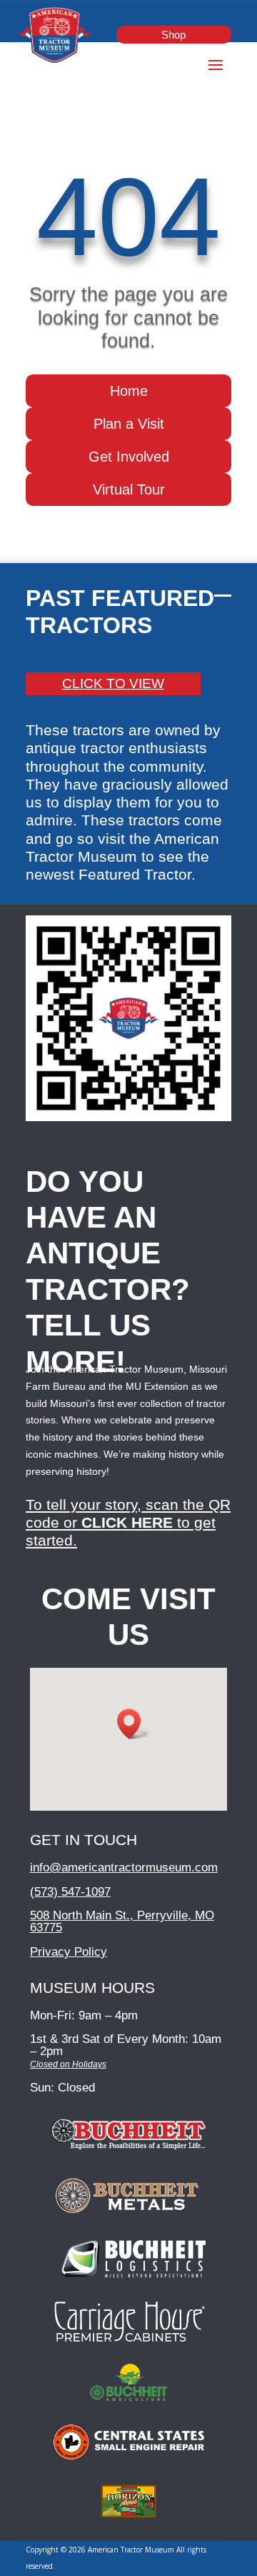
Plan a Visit (129, 424)
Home (129, 391)
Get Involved (129, 457)
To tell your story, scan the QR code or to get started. (128, 1522)
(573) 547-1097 (70, 1892)
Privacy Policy (69, 1952)
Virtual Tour (129, 489)
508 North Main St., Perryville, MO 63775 (122, 1921)
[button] (133, 1724)
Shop (173, 35)
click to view (113, 683)
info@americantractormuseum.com (124, 1868)
